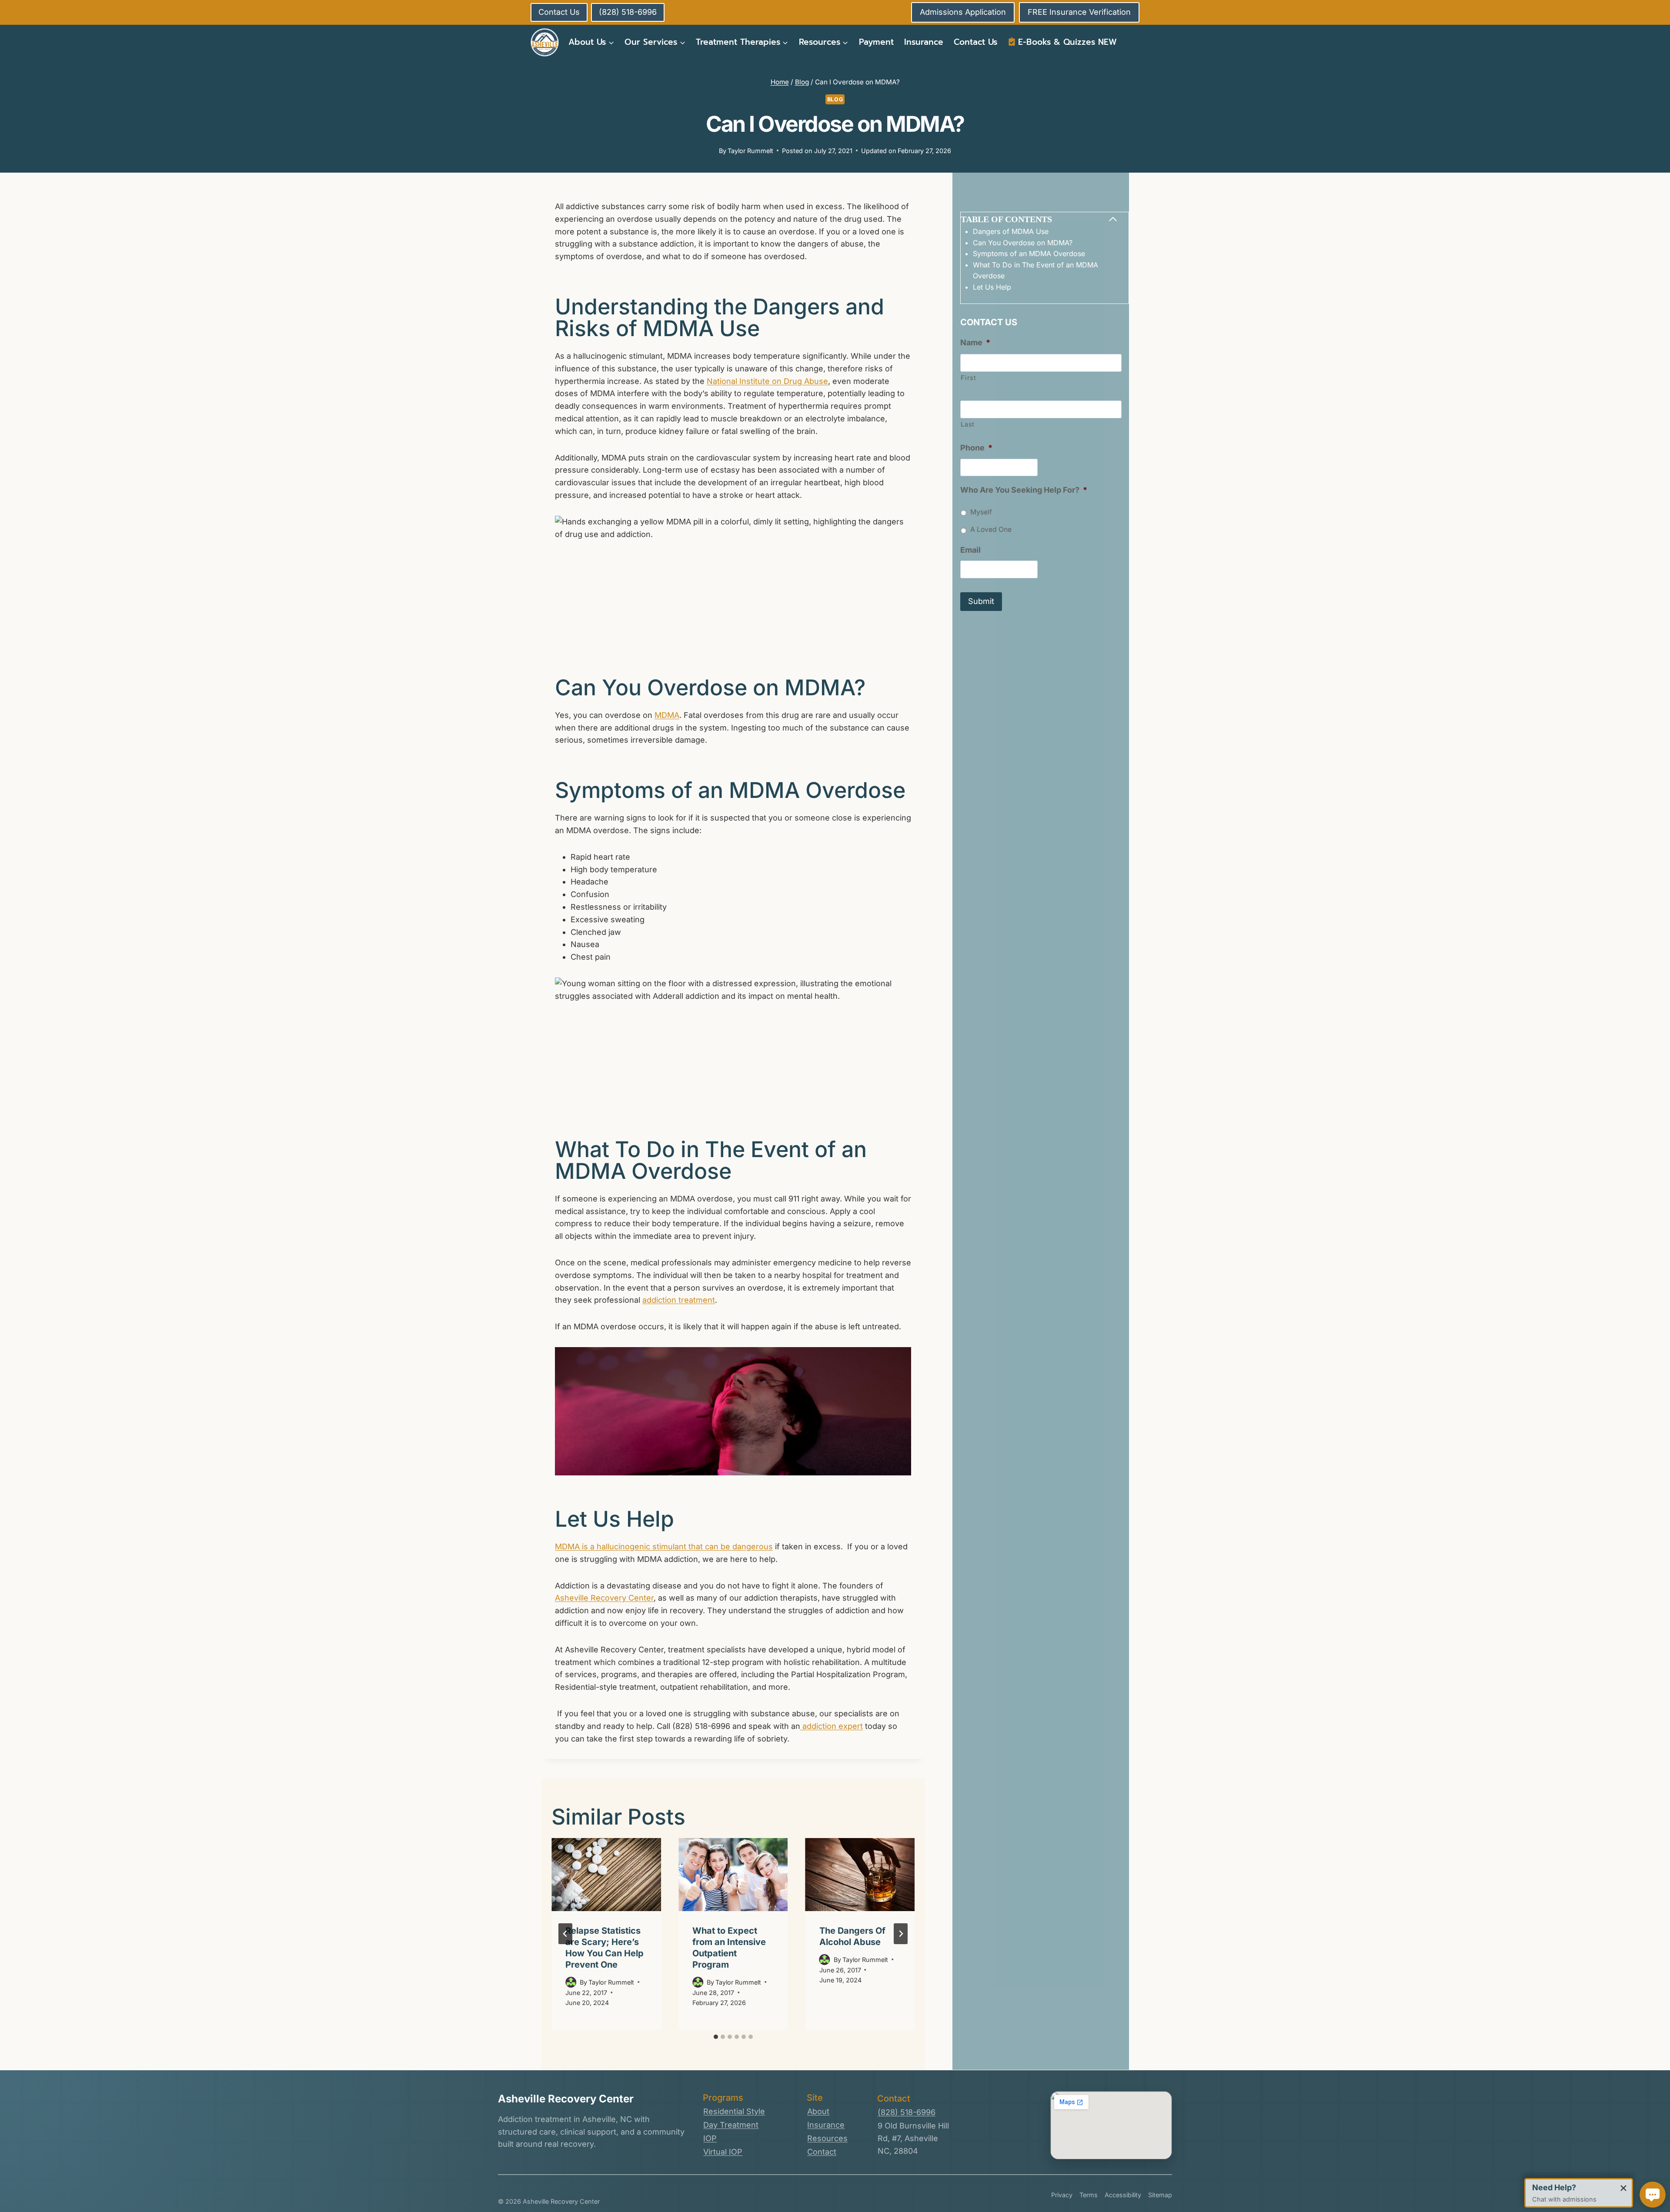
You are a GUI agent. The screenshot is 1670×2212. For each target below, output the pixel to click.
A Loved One (991, 529)
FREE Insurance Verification (1079, 12)
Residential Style (734, 2111)
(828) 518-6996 (907, 2112)
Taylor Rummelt (750, 151)
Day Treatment (731, 2125)
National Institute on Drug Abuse (767, 381)
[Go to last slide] (565, 1934)
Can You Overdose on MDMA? (1023, 243)
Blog (835, 99)
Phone (976, 448)
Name (975, 342)
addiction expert (832, 1726)
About (818, 2111)
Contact (822, 2152)
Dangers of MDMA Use (1012, 231)
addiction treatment (679, 1300)
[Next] (901, 1934)
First (968, 378)
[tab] (716, 2037)
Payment (876, 42)
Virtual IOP (723, 2152)
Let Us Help (993, 287)
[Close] (1623, 2188)
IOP (710, 2138)
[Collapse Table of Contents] (1113, 219)
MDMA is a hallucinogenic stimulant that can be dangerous (664, 1546)
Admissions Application (963, 12)
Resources (827, 2138)
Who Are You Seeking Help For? (1024, 490)
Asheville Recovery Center (604, 1598)
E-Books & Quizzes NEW (1067, 42)
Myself (981, 512)
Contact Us (975, 42)
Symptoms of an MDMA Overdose (1030, 254)
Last (968, 424)
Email (970, 550)
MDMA (667, 715)
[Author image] (571, 1982)
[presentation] (606, 1875)
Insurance (924, 42)
